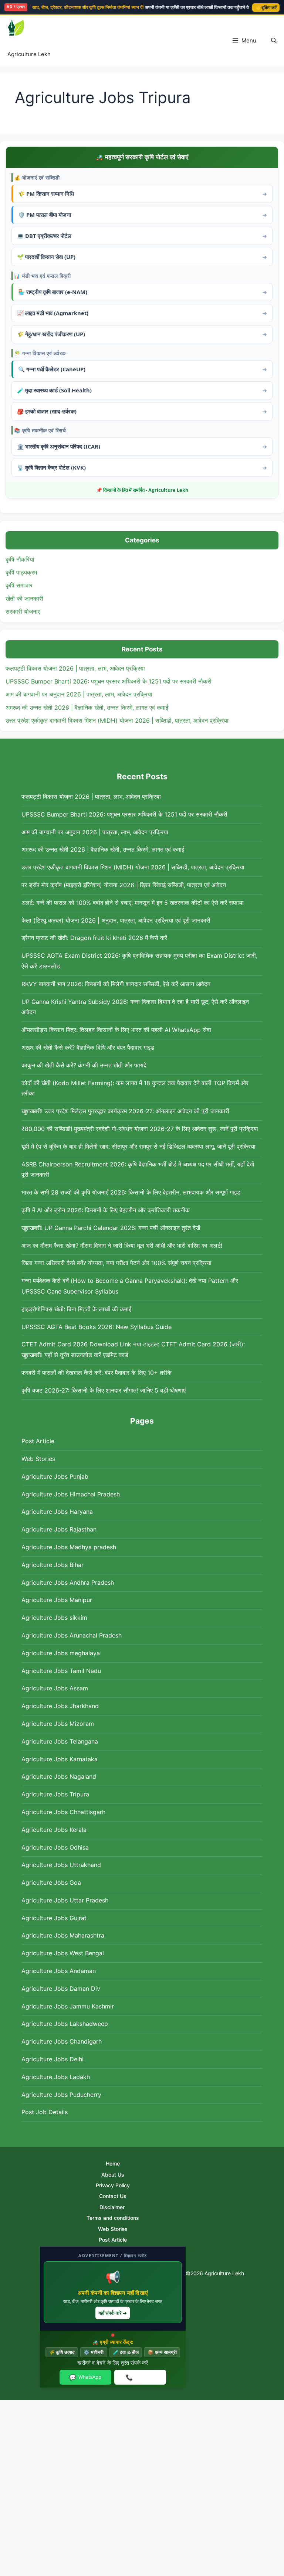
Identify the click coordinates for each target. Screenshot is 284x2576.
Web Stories (38, 1459)
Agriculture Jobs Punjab (55, 1476)
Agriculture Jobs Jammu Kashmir (68, 2006)
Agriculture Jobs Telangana (60, 1741)
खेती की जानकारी (24, 599)
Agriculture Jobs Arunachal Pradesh (72, 1635)
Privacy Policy (113, 2185)
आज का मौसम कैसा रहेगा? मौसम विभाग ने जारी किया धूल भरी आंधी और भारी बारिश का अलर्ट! (122, 1246)
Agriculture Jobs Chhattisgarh (63, 1812)
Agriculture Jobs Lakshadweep (65, 2024)
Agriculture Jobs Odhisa (55, 1847)
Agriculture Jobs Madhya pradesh (69, 1547)
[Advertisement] (142, 2488)
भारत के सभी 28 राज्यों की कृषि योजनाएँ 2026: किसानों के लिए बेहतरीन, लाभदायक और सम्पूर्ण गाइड (131, 1192)
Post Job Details (45, 2112)
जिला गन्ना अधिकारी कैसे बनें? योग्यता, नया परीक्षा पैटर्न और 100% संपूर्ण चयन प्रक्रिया (116, 1263)
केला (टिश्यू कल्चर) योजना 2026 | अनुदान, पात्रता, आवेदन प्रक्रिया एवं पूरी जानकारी (116, 920)
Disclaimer (113, 2207)
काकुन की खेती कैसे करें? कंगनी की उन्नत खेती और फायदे (84, 1065)
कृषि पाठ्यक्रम (21, 572)
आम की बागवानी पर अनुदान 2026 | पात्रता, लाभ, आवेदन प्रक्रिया (79, 694)
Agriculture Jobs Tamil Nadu (61, 1671)
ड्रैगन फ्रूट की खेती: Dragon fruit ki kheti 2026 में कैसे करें (94, 938)
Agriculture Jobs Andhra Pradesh (68, 1582)
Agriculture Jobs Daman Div (61, 1989)
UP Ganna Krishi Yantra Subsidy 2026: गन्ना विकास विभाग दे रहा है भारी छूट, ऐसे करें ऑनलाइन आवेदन (135, 1007)
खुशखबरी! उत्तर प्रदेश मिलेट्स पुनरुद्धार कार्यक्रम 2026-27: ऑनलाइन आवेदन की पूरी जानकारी (125, 1111)
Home (113, 2163)
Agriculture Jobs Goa (51, 1882)
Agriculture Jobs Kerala (54, 1830)
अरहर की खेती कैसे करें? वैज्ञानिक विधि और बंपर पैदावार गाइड (88, 1047)
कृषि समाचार (19, 585)
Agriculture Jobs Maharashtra (63, 1935)
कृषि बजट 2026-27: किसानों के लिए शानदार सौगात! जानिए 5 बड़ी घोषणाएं (104, 1390)
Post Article (38, 1441)
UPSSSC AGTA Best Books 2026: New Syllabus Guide (97, 1327)
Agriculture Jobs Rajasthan (59, 1529)
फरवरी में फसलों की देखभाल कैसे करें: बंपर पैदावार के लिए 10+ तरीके (97, 1373)
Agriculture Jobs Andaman (59, 1971)
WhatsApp (85, 2377)
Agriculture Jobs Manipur (57, 1600)
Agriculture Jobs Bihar (53, 1565)
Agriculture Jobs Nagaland (59, 1776)
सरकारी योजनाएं (23, 611)
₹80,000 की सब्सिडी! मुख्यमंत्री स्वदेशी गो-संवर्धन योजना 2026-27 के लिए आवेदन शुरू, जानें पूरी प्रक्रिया (140, 1129)
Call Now (140, 2377)
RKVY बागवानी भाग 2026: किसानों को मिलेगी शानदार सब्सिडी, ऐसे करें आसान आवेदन (116, 984)
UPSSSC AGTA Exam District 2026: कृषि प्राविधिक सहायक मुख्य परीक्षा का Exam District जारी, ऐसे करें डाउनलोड (139, 961)
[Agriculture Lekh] (27, 29)
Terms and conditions (113, 2218)
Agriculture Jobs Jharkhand (60, 1706)
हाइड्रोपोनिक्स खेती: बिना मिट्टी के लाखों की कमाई (76, 1309)
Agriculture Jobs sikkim (54, 1618)
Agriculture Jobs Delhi (53, 2059)
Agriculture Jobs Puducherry (61, 2095)
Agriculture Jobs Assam (55, 1688)
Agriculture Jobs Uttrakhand (61, 1865)
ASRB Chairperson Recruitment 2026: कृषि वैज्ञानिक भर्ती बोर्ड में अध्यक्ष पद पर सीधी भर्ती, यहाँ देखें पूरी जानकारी (138, 1170)
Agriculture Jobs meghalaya (61, 1653)
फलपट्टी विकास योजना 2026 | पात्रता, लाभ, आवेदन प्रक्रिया (75, 668)
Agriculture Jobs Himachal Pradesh (71, 1494)
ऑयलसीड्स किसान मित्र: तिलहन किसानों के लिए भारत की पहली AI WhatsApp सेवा (116, 1030)
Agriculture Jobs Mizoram (58, 1724)
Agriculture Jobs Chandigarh (62, 2041)
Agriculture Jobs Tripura (55, 1794)
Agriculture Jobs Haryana (57, 1512)
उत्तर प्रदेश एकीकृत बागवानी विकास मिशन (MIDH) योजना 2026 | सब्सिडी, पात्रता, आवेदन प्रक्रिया (117, 720)
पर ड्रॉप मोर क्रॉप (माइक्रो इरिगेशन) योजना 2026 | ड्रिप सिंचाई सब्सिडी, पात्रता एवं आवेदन (124, 885)
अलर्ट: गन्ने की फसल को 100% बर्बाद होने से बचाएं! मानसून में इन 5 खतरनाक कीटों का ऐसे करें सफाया (133, 903)
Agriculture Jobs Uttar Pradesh (65, 1900)
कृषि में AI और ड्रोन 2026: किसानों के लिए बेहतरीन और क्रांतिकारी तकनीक (106, 1210)
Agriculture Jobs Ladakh (56, 2077)
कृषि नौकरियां (20, 559)
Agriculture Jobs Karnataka (60, 1759)
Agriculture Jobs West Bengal (63, 1953)
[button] (274, 41)
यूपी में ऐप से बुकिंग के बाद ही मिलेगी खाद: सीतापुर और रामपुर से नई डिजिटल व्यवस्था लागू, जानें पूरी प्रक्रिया (138, 1146)
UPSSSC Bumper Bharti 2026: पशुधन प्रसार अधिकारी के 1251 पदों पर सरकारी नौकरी (109, 681)
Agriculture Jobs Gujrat (54, 1918)
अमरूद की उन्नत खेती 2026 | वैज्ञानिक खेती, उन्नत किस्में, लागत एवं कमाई (87, 708)
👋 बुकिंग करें (266, 8)
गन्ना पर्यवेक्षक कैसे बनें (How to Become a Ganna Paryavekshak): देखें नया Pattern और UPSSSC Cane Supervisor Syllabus (130, 1286)
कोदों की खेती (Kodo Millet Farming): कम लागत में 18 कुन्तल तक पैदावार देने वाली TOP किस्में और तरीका (135, 1088)
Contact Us (113, 2196)
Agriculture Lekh (29, 54)
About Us (113, 2175)
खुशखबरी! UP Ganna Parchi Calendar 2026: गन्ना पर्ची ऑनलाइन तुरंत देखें (111, 1228)
